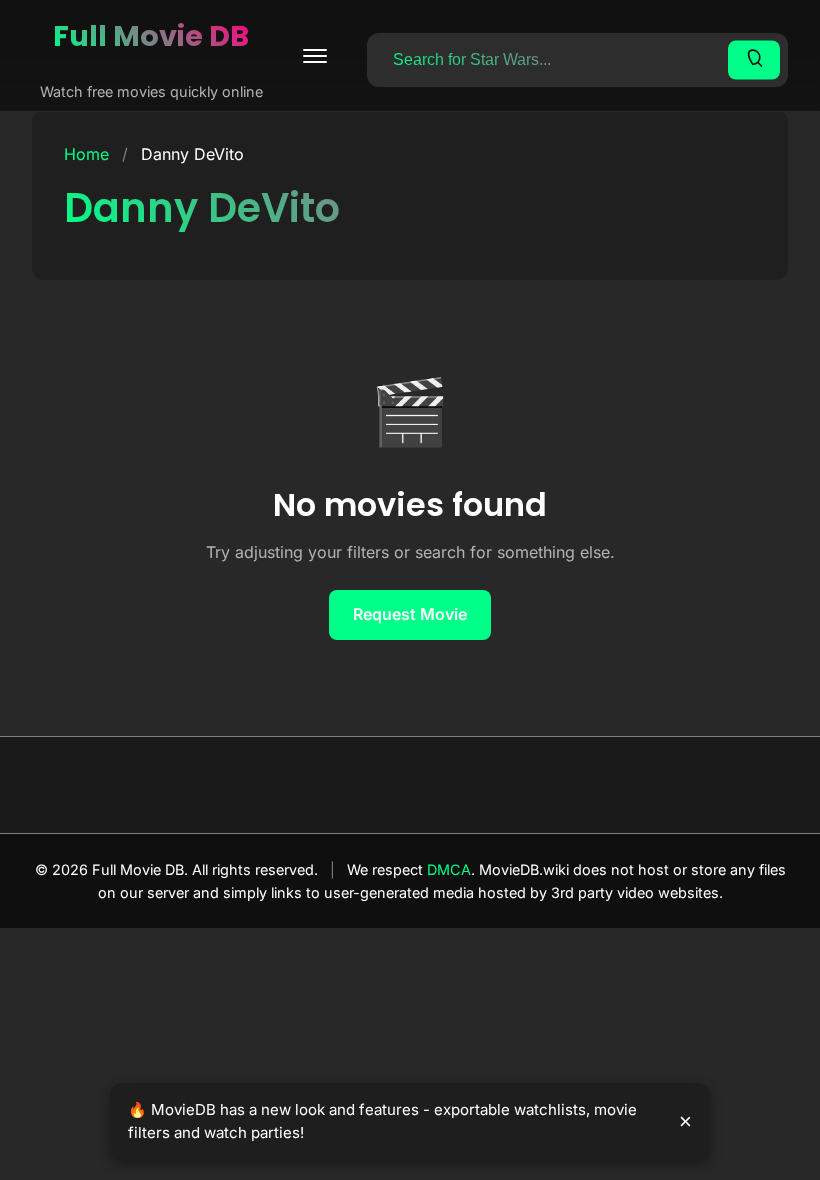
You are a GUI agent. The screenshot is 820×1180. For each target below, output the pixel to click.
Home (86, 154)
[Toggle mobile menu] (315, 56)
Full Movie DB (151, 36)
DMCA (449, 869)
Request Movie (410, 614)
